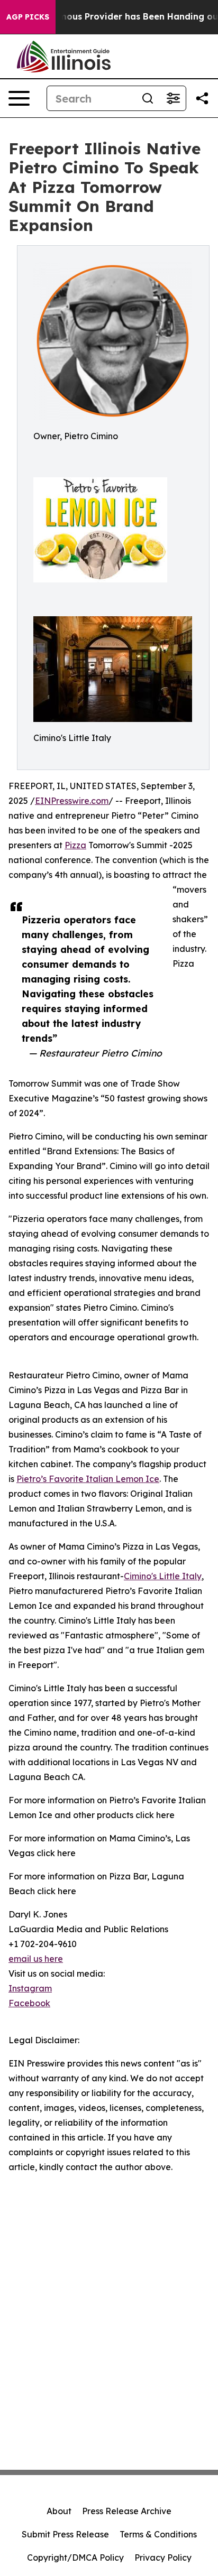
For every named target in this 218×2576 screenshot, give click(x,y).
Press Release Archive (127, 2511)
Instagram (30, 1988)
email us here (36, 1959)
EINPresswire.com (72, 801)
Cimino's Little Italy (163, 1576)
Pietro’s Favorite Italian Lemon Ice (88, 1479)
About (59, 2511)
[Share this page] (202, 98)
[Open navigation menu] (19, 98)
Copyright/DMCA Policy (75, 2558)
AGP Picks (28, 17)
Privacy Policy (163, 2558)
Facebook (29, 2003)
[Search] (148, 98)
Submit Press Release (65, 2534)
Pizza (75, 845)
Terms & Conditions (158, 2534)
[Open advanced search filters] (173, 98)
